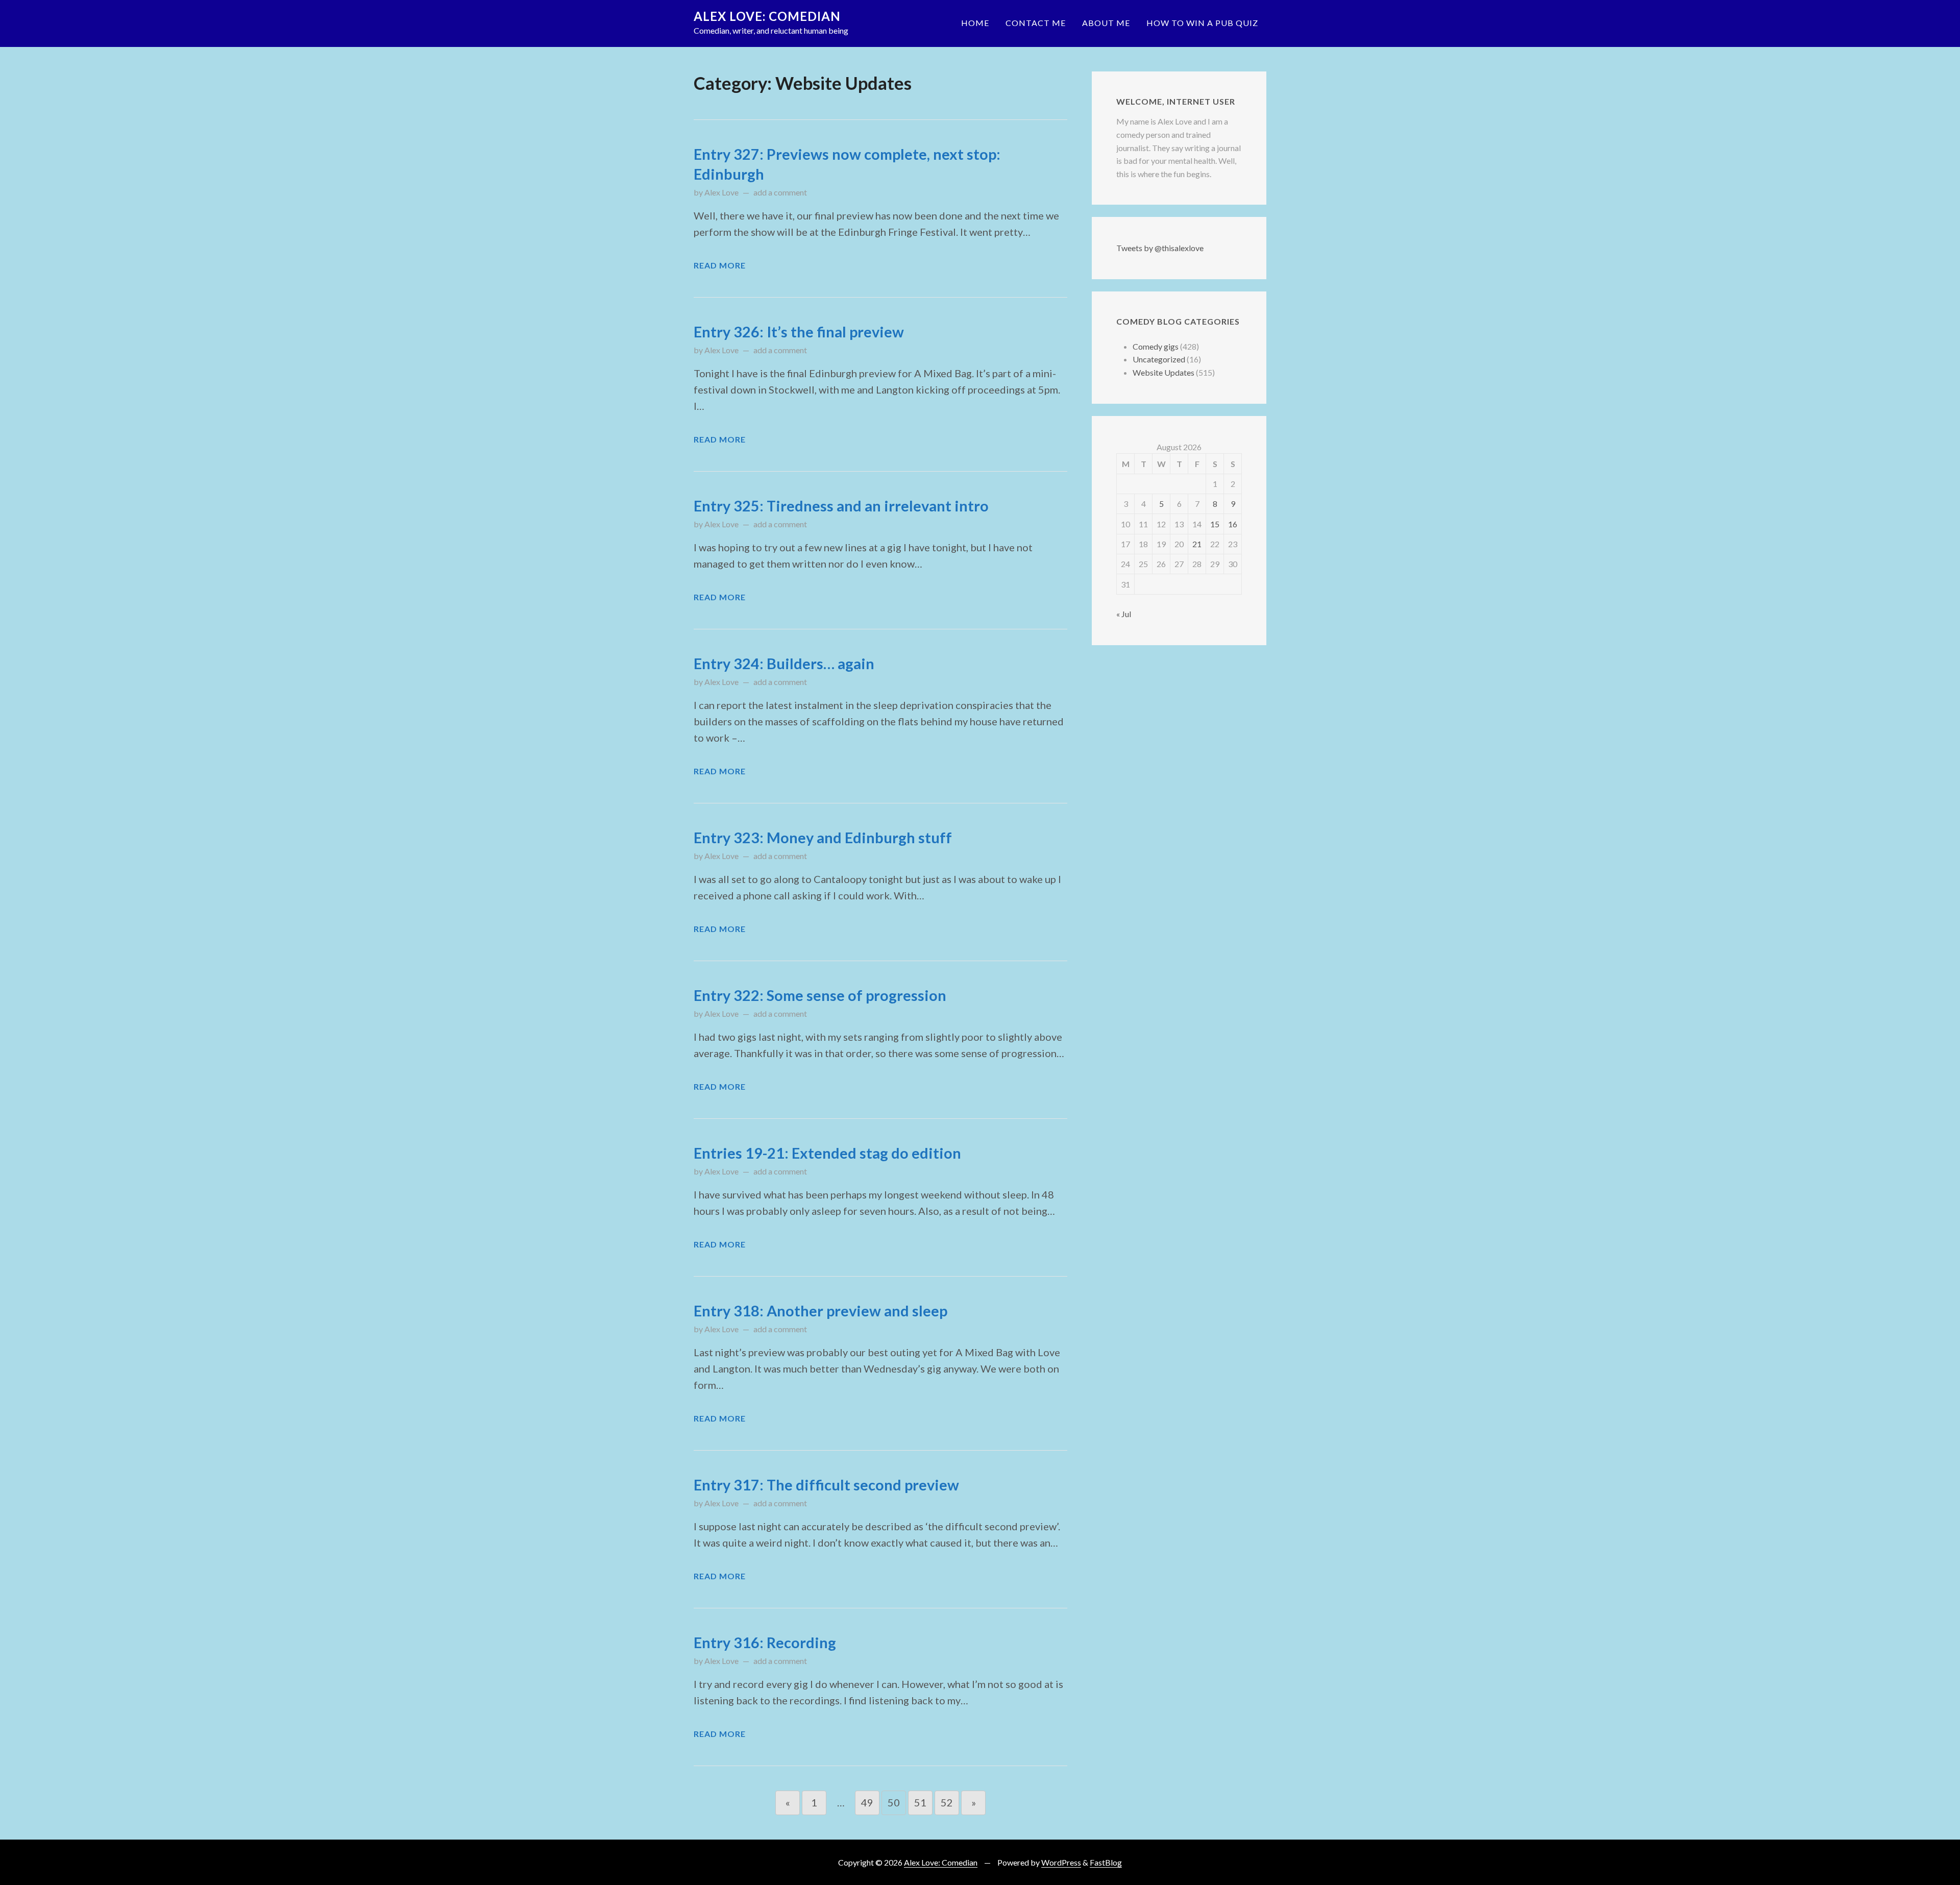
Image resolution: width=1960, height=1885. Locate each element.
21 (1197, 544)
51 (920, 1802)
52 (947, 1802)
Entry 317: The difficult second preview (826, 1485)
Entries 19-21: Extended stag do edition (827, 1153)
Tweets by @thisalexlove (1160, 248)
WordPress (1061, 1862)
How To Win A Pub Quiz (1202, 23)
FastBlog (1106, 1862)
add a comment (780, 192)
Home (975, 23)
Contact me (1036, 23)
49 (867, 1802)
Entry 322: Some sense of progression (820, 995)
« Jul (1124, 614)
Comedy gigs (1156, 346)
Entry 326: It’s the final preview (799, 332)
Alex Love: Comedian (767, 16)
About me (1106, 23)
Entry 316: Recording (765, 1643)
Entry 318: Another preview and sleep (820, 1311)
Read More (720, 265)
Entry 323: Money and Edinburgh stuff (823, 838)
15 (1215, 524)
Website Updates (1163, 372)
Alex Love (721, 192)
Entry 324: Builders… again (784, 664)
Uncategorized (1159, 359)
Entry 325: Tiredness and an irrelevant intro (841, 506)
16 (1233, 524)
